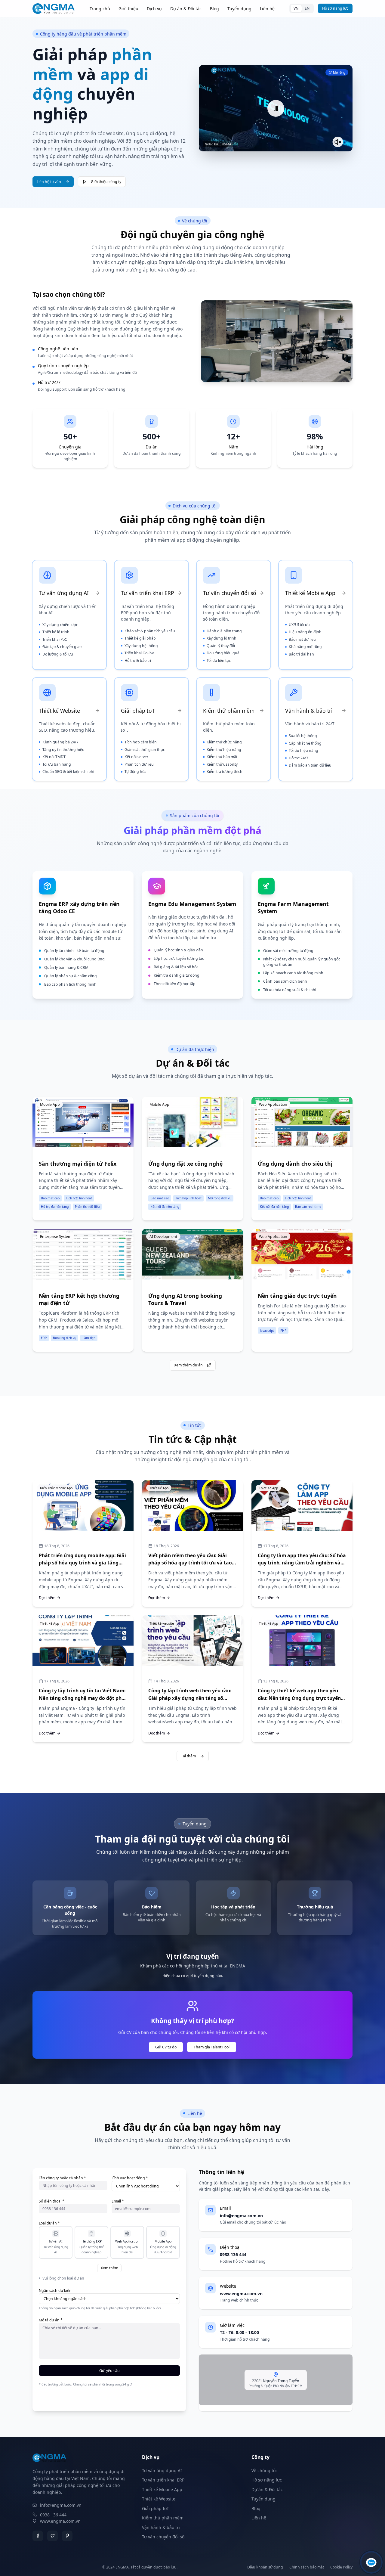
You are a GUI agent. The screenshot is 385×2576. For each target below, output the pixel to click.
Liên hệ (267, 9)
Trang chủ (100, 9)
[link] (83, 935)
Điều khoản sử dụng (265, 2567)
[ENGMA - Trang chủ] (54, 9)
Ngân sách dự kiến (55, 2291)
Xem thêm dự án (188, 1365)
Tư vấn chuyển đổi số (163, 2537)
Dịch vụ (154, 9)
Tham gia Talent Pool (212, 2047)
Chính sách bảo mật (307, 2567)
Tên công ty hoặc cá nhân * (62, 2178)
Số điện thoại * (52, 2201)
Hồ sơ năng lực (335, 8)
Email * (118, 2201)
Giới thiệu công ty (106, 182)
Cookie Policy (341, 2567)
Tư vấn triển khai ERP (163, 2480)
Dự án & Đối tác (186, 9)
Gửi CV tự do (166, 2047)
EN (307, 8)
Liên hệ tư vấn (49, 182)
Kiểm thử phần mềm (163, 2518)
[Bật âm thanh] (338, 142)
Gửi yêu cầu (109, 2371)
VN (296, 8)
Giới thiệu (128, 9)
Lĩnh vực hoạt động (130, 2178)
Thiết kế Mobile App (162, 2489)
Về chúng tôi (264, 2471)
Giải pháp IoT (156, 2508)
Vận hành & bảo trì (161, 2527)
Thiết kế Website (159, 2499)
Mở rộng (339, 73)
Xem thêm (109, 2268)
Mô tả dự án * (51, 2320)
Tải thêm (188, 1756)
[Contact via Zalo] (371, 2562)
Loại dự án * (49, 2223)
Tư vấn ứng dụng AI (162, 2471)
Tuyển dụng (239, 9)
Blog (214, 9)
